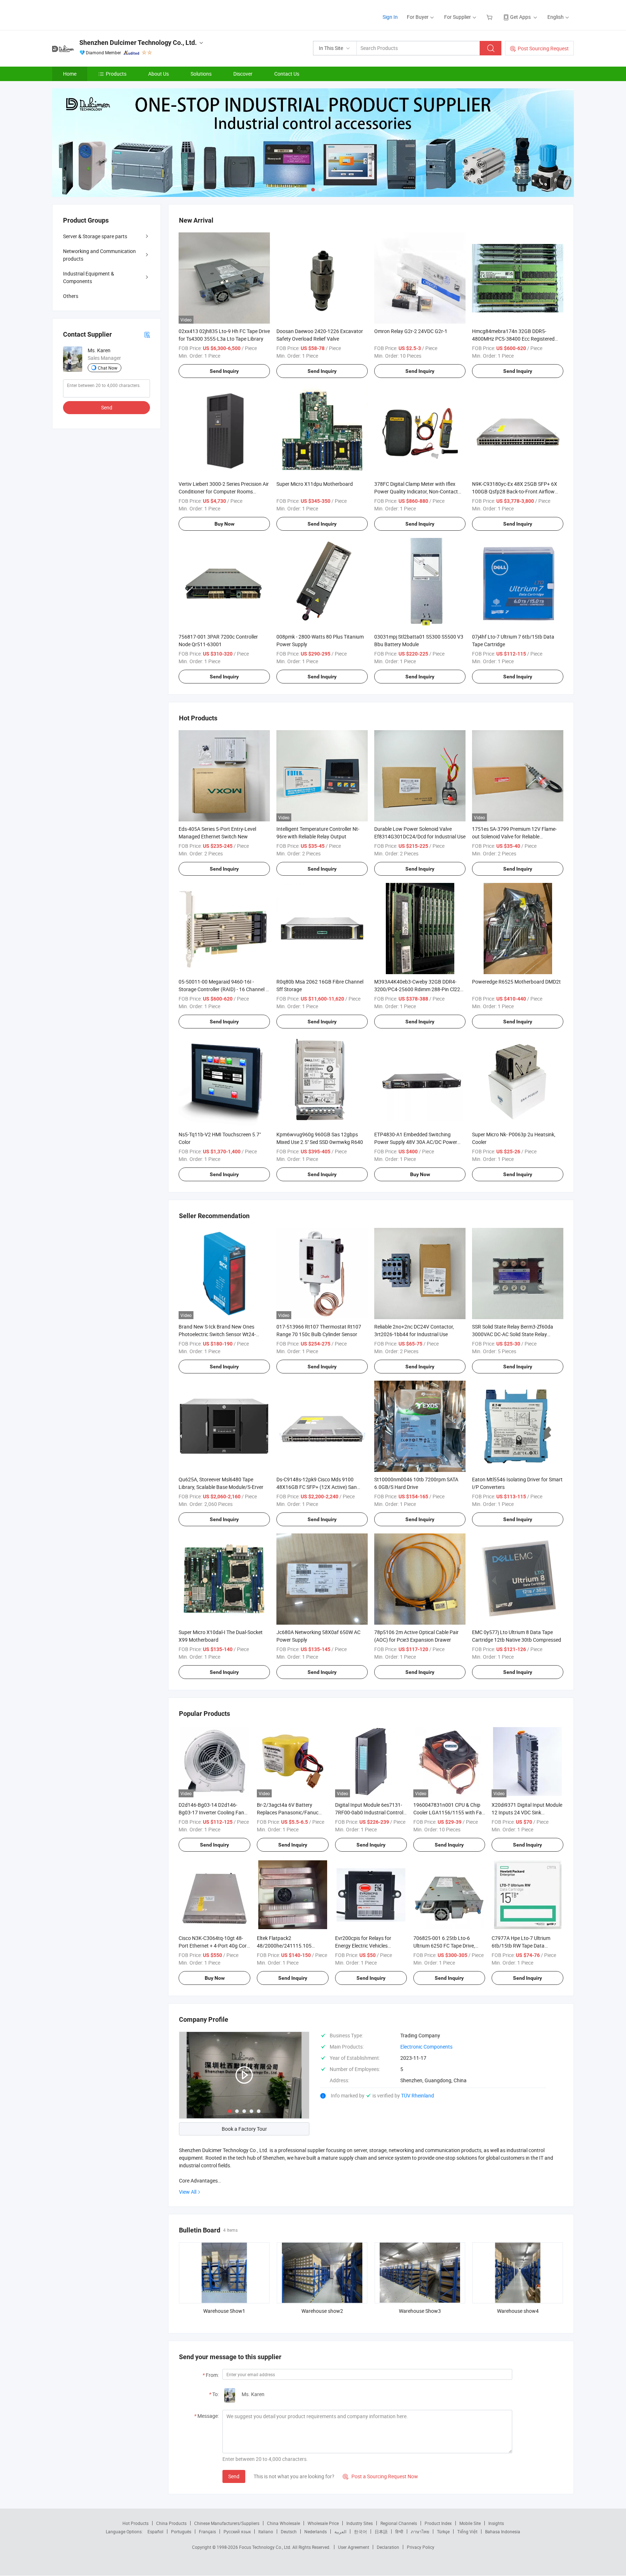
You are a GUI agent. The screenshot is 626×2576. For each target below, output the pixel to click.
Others (71, 296)
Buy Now (224, 524)
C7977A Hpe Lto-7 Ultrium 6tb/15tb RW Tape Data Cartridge (521, 1946)
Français (207, 2531)
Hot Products (135, 2523)
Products (116, 74)
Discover (243, 74)
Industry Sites (360, 2523)
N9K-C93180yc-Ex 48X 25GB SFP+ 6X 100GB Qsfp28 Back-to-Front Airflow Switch (515, 491)
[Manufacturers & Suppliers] (99, 14)
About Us (158, 74)
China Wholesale (283, 2523)
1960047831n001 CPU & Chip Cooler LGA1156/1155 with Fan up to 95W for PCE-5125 (449, 1812)
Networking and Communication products (99, 255)
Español (155, 2531)
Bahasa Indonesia (503, 2531)
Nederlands (316, 2531)
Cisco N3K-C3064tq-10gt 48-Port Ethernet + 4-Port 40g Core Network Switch (214, 1946)
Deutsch (289, 2531)
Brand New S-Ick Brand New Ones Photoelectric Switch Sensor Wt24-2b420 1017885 (217, 1334)
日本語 (381, 2531)
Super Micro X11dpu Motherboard (315, 484)
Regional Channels (399, 2523)
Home (70, 74)
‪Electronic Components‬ (426, 2047)
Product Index (438, 2523)
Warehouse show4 (518, 2311)
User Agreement (354, 2547)
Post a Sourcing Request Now (380, 2476)
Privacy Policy (421, 2547)
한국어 (360, 2531)
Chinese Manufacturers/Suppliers (227, 2523)
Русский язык (237, 2531)
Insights (496, 2523)
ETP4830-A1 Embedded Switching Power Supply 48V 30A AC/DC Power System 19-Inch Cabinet (416, 1142)
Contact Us (287, 74)
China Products (171, 2523)
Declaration (388, 2547)
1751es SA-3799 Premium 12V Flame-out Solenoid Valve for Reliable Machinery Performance (514, 836)
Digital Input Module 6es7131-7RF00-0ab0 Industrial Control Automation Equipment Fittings (370, 1812)
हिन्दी (399, 2531)
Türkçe (443, 2531)
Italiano (266, 2531)
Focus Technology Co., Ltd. (266, 2547)
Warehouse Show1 (224, 2311)
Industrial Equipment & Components (89, 277)
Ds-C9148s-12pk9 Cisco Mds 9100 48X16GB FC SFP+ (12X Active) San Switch (317, 1487)
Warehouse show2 (322, 2311)
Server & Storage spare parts (95, 236)
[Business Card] (147, 334)
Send (234, 2476)
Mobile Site (470, 2523)
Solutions (201, 74)
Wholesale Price (323, 2523)
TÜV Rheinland (418, 2095)
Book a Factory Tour (244, 2129)
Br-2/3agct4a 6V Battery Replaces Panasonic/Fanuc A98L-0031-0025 (288, 1812)
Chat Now (108, 368)
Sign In (390, 17)
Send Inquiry (224, 371)
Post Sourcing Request (543, 48)
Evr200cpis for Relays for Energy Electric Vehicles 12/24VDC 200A (363, 1946)
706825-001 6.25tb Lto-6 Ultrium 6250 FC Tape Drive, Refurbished (444, 1946)
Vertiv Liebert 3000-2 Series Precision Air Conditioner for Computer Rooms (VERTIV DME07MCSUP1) (224, 491)
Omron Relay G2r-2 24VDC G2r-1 (411, 331)
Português (181, 2531)
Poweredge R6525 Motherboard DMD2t (516, 982)
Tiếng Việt (467, 2531)
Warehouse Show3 (420, 2311)
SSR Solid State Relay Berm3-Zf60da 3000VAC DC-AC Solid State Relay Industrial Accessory (513, 1334)
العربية (340, 2531)
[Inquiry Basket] (490, 17)
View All (188, 2192)
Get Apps (520, 17)
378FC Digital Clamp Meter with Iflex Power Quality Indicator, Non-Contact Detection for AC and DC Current (416, 491)
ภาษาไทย (420, 2531)
